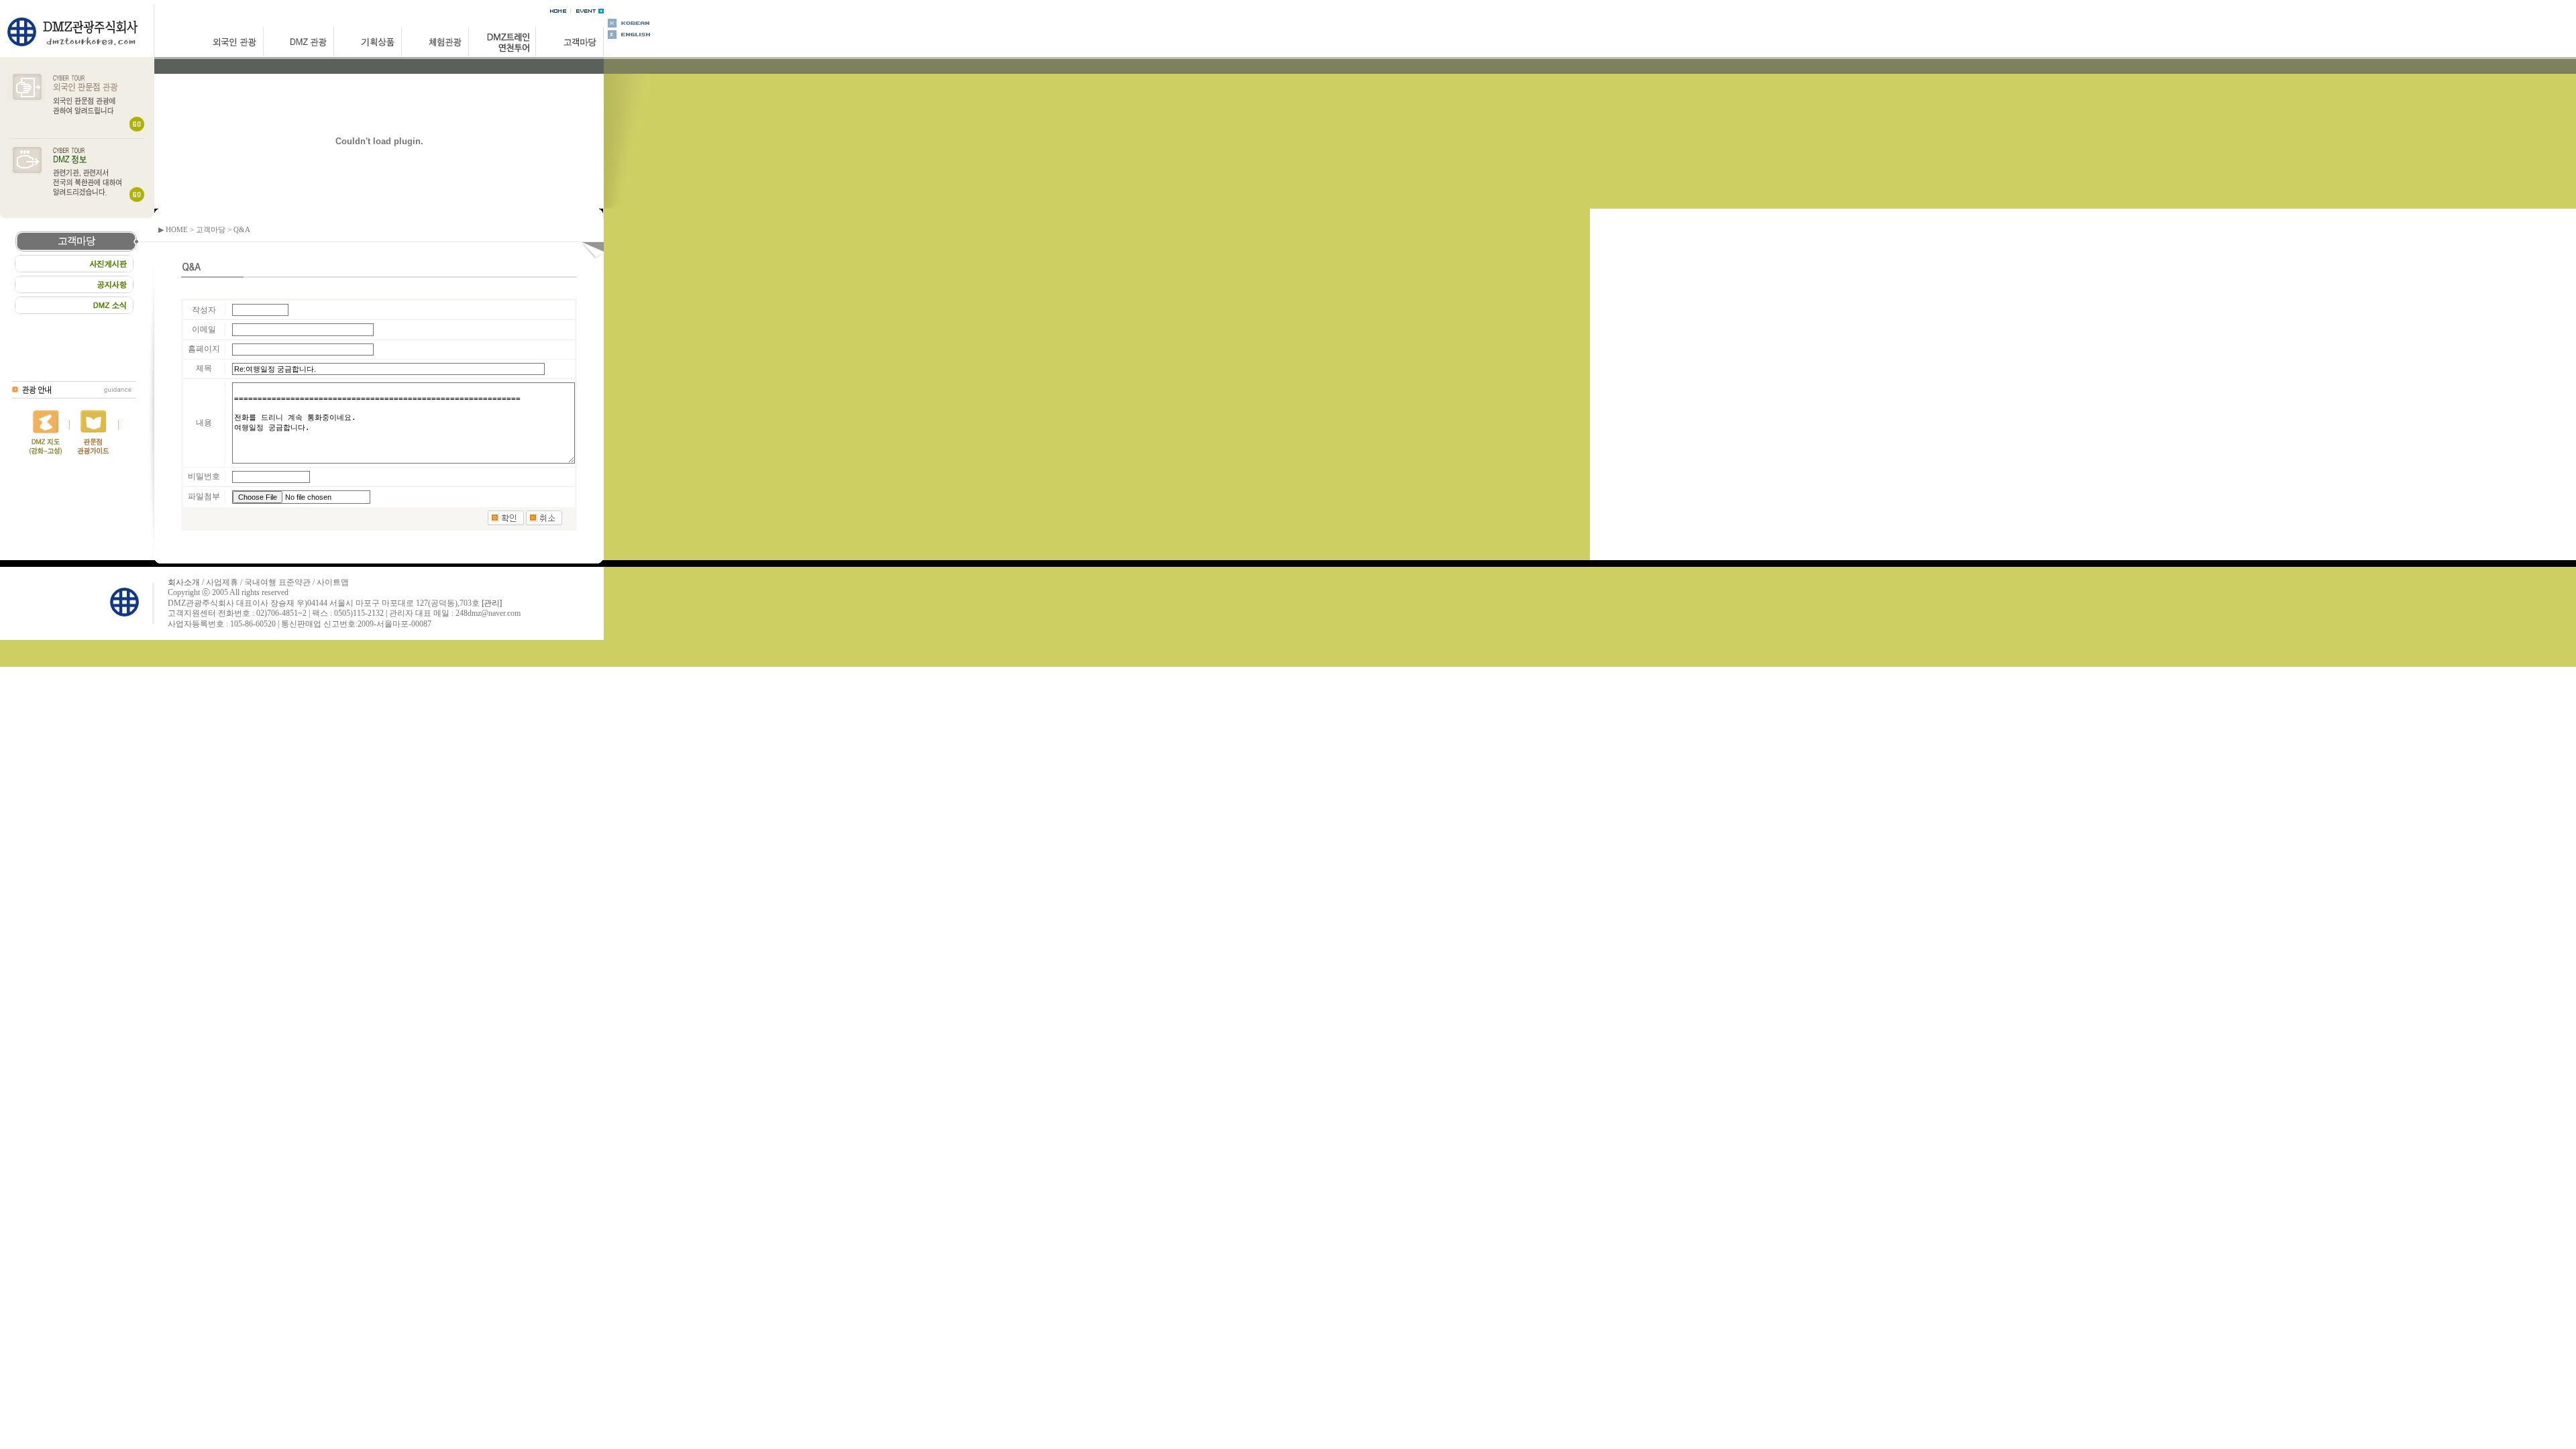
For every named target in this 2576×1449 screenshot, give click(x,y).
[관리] (492, 603)
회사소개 (184, 582)
